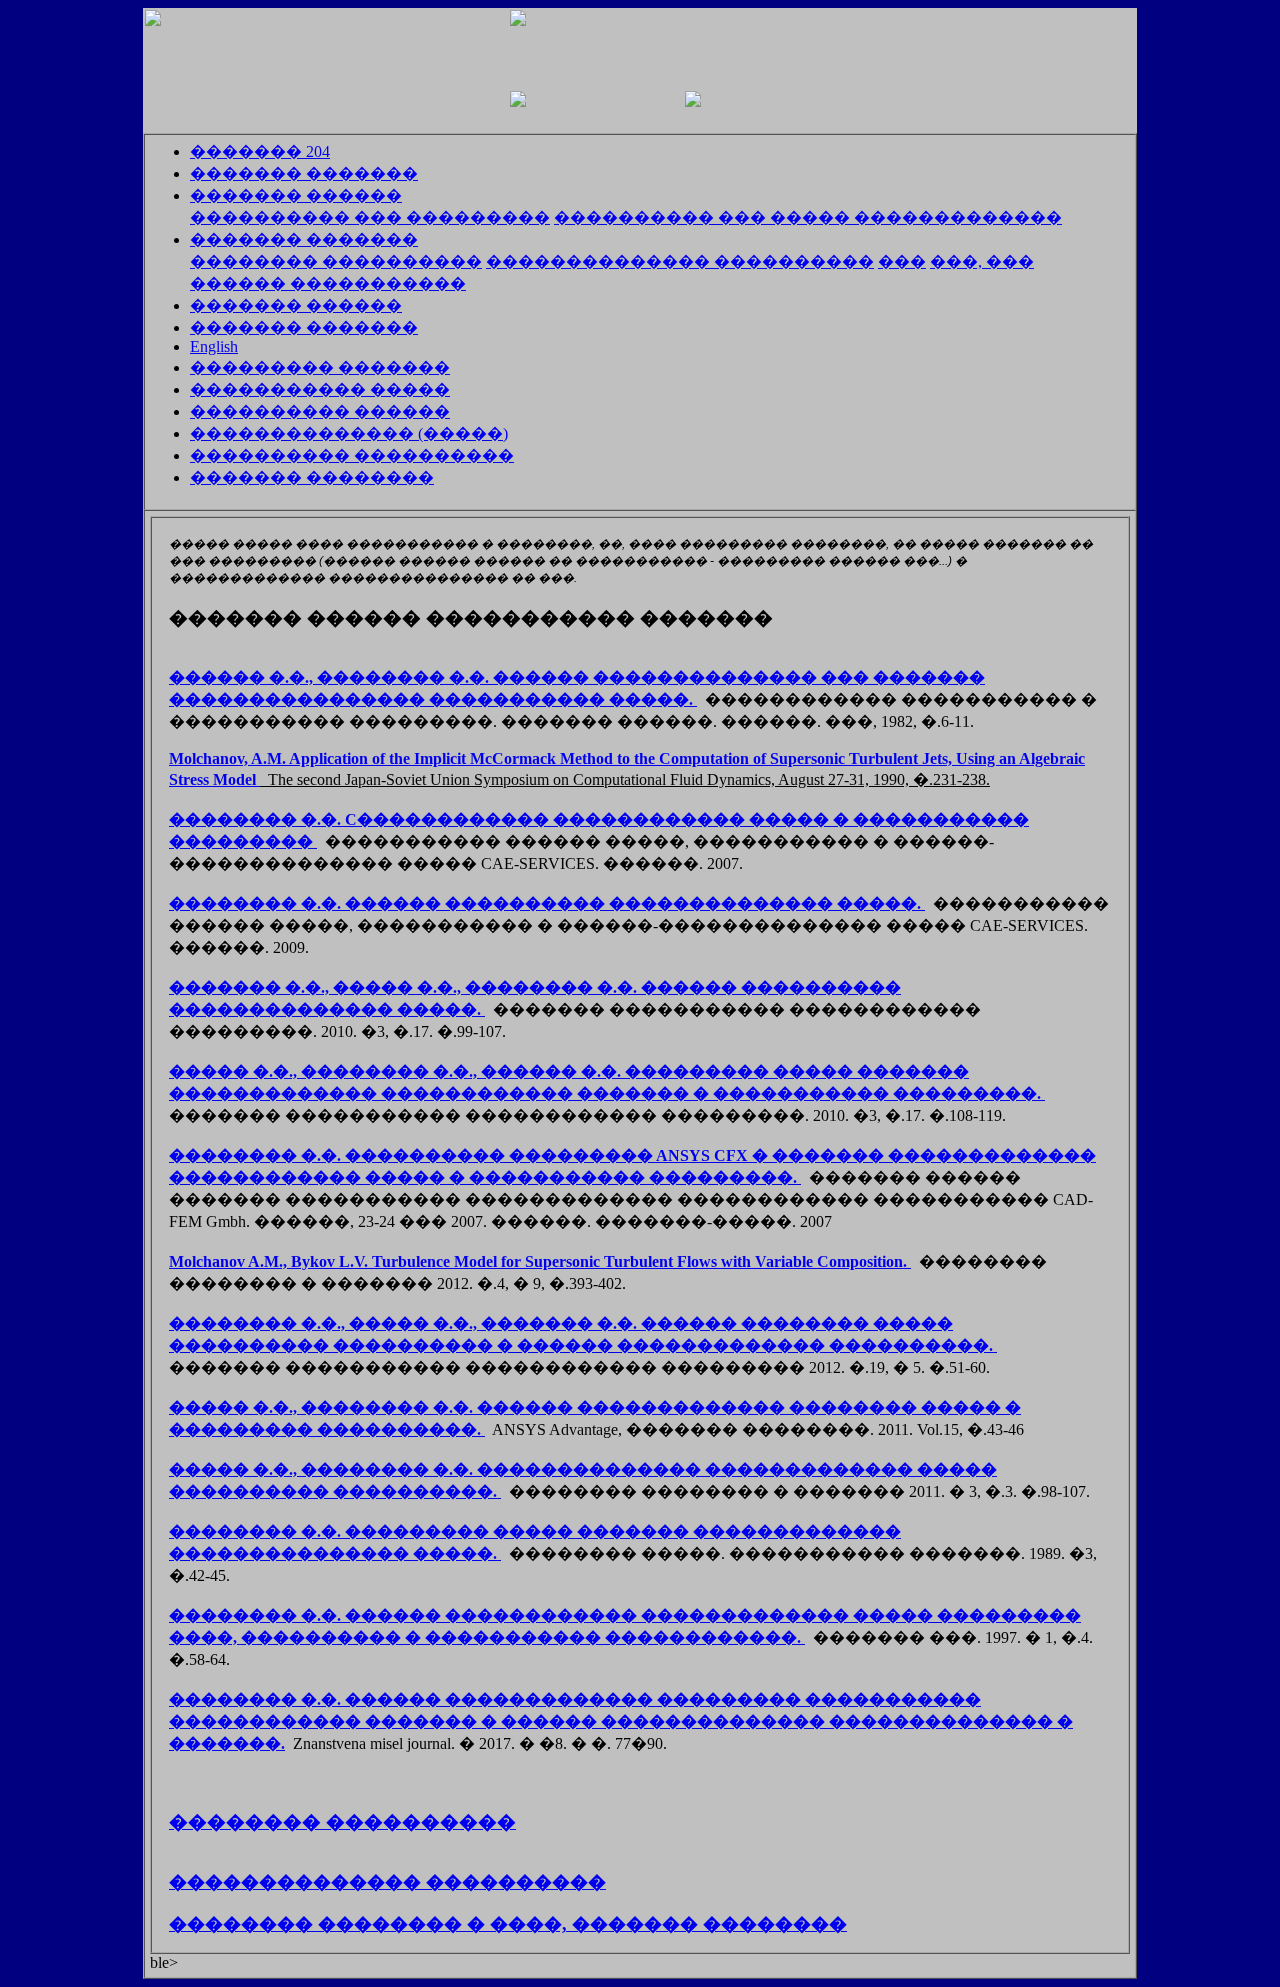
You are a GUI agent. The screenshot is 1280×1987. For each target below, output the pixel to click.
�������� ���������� (336, 261)
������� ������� (304, 173)
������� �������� (312, 477)
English (214, 346)
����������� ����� (320, 389)
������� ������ (296, 195)
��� (902, 261)
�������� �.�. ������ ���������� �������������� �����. (547, 903)
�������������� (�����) (349, 433)
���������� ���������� (352, 455)
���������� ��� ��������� (370, 217)
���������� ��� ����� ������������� (808, 217)
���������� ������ (320, 411)
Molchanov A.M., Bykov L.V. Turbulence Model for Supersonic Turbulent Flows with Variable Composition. (540, 1261)
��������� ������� (320, 367)
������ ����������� (328, 283)
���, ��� (982, 261)
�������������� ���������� (680, 261)
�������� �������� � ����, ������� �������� (508, 1924)
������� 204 (260, 151)
